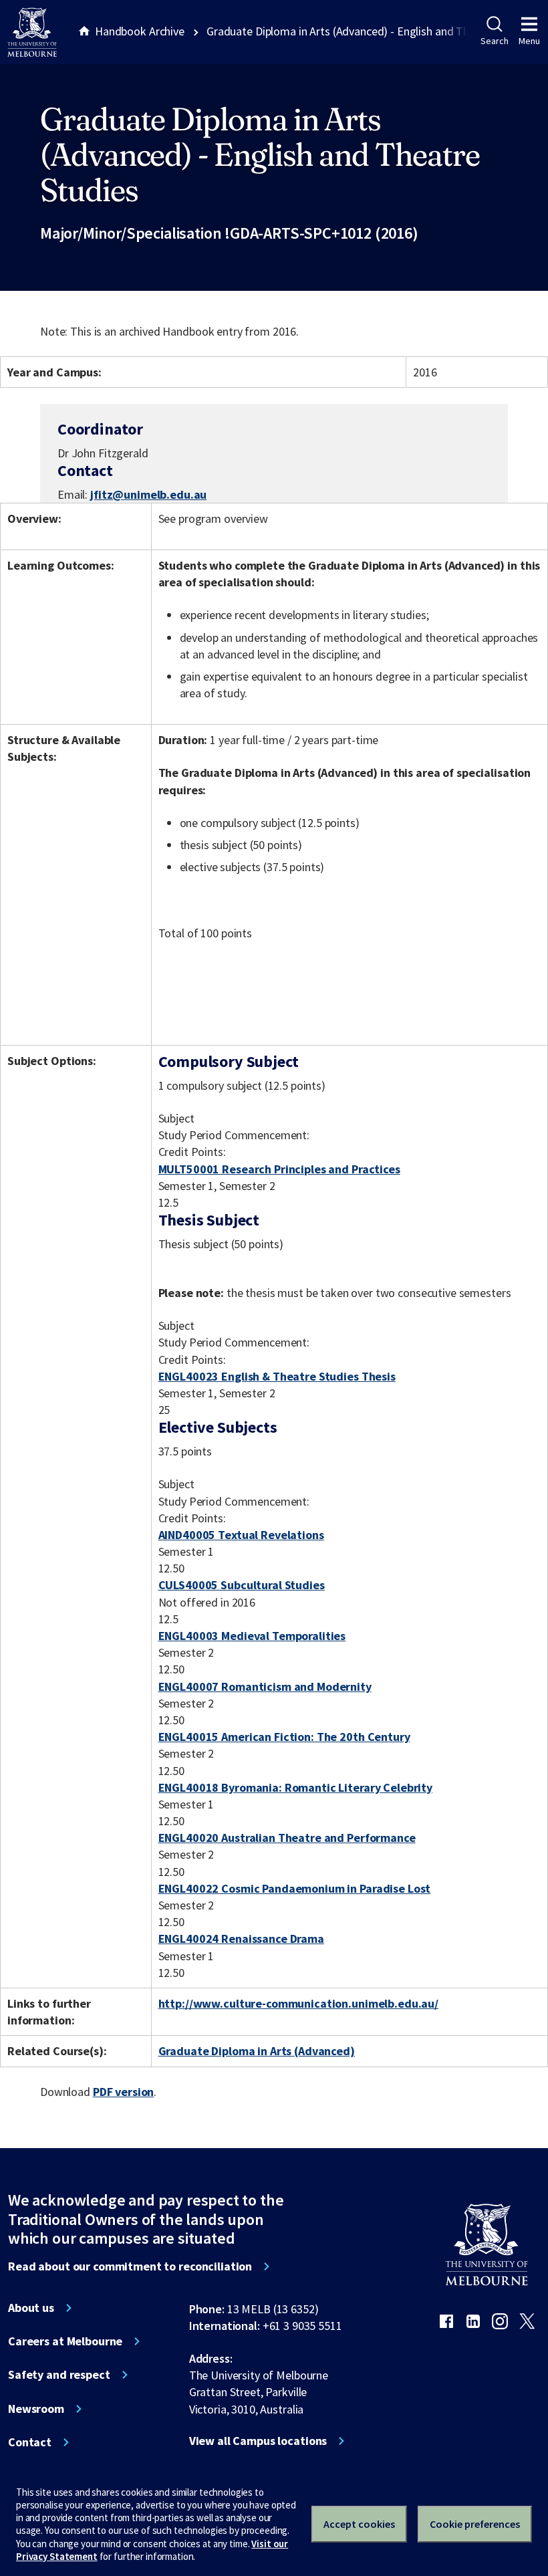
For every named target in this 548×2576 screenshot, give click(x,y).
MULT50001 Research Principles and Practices (279, 1169)
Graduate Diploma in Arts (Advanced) (257, 2051)
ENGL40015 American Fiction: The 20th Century (284, 1737)
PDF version (124, 2092)
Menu (529, 41)
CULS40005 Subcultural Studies (242, 1585)
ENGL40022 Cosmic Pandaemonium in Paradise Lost (295, 1888)
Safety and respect (59, 2375)
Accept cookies (359, 2524)
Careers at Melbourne (65, 2341)
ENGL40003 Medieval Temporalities (252, 1636)
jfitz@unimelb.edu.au (148, 495)
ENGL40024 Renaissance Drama (241, 1939)
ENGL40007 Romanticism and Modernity (265, 1686)
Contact (30, 2442)
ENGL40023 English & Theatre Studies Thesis (277, 1376)
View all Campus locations (258, 2441)
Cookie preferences (475, 2524)
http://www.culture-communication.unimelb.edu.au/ (299, 2003)
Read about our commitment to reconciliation (130, 2266)
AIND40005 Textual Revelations (241, 1535)
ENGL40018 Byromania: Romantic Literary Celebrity (296, 1787)
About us (31, 2308)
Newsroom (36, 2409)
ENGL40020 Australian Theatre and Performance (287, 1838)
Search (494, 41)
